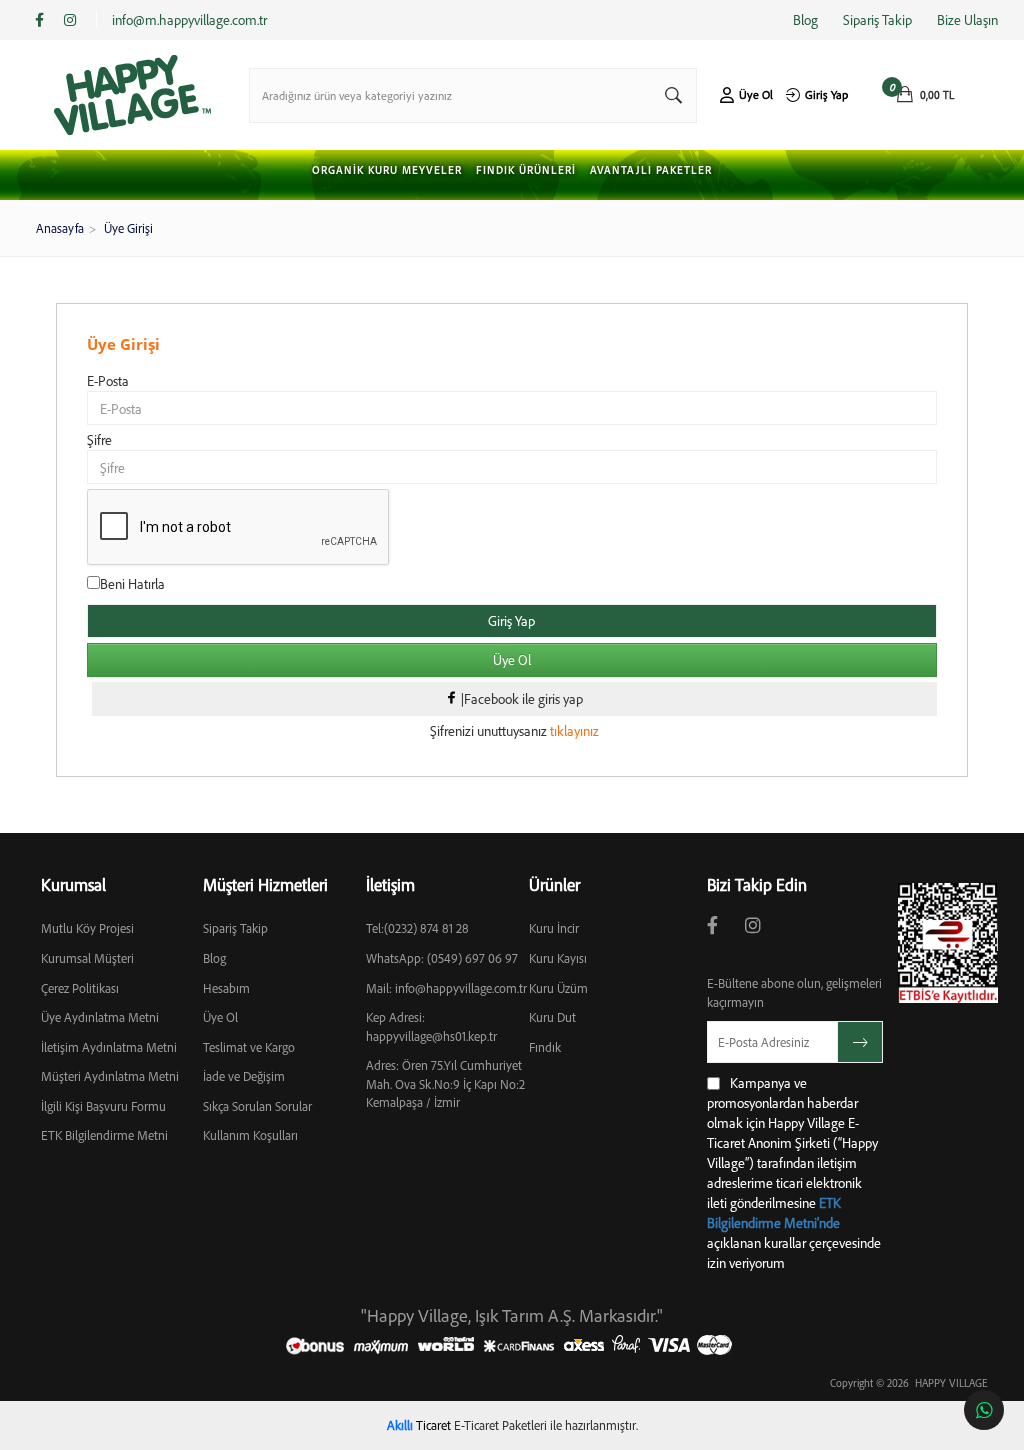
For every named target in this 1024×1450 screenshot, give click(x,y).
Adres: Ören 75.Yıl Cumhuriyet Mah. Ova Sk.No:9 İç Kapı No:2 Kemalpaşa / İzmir (445, 1083)
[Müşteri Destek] (984, 1410)
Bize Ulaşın (967, 19)
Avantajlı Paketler (651, 170)
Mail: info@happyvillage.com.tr (446, 988)
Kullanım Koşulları (250, 1135)
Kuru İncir (554, 928)
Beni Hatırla (132, 583)
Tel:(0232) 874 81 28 (417, 928)
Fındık (545, 1047)
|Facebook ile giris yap (520, 698)
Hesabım (226, 988)
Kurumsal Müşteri (87, 958)
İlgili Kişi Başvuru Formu (103, 1106)
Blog (805, 19)
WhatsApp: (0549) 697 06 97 (442, 958)
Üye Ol (756, 94)
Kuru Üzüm (558, 988)
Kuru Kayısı (558, 958)
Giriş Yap (826, 94)
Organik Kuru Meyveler (387, 170)
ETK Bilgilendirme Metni (104, 1135)
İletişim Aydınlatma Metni (109, 1047)
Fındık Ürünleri (526, 170)
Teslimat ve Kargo (249, 1047)
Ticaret (419, 1425)
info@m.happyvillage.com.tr (189, 19)
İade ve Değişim (244, 1076)
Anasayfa (60, 228)
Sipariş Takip (877, 19)
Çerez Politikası (80, 988)
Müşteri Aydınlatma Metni (110, 1076)
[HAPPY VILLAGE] (132, 95)
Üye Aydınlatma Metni (100, 1017)
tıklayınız (573, 730)
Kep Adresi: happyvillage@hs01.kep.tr (431, 1026)
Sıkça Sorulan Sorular (257, 1106)
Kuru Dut (552, 1017)
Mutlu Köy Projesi (87, 928)
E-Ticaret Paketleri (500, 1425)
